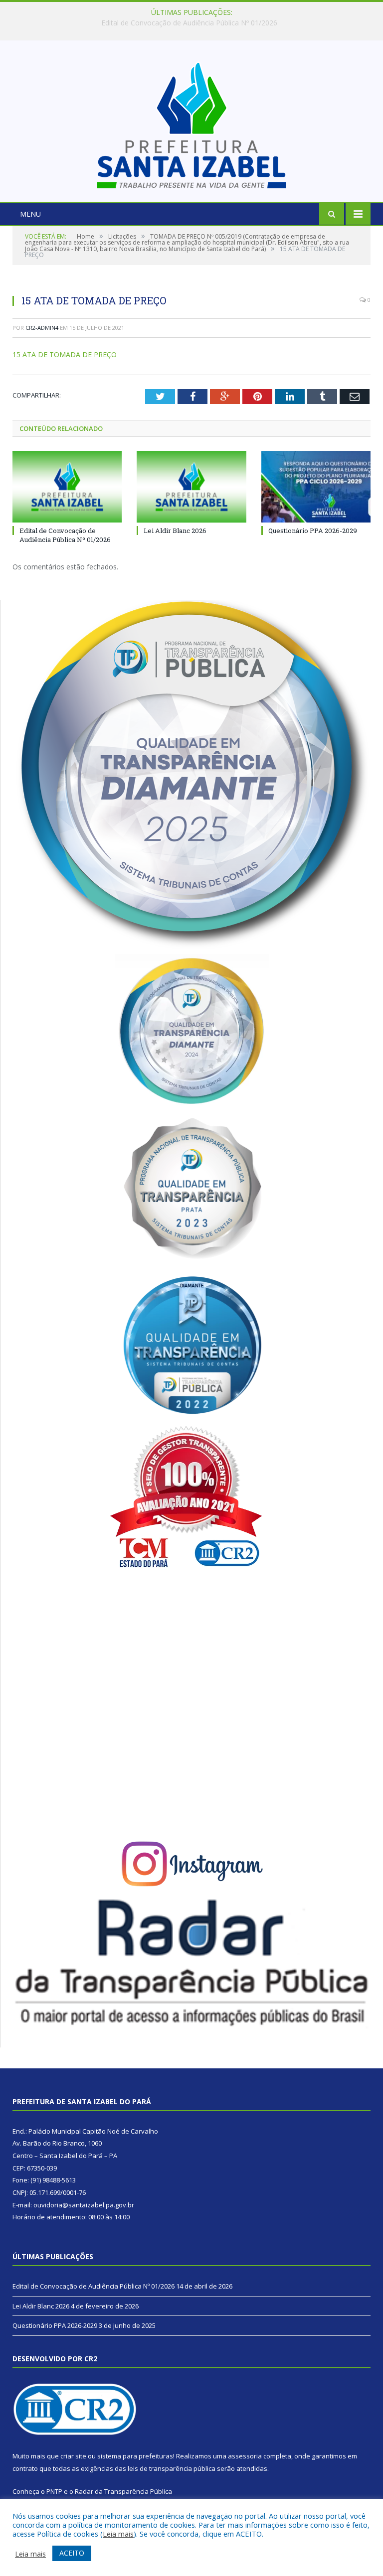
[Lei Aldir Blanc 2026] (191, 486)
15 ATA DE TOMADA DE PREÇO (65, 354)
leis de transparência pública (172, 2468)
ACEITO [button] (72, 2553)
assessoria (245, 2456)
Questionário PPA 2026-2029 (313, 531)
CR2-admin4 (42, 328)
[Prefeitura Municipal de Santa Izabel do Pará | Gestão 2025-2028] (191, 122)
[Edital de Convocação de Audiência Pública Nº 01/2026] (67, 486)
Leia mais (118, 2534)
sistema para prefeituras (135, 2456)
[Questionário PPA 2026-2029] (316, 486)
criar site (73, 2456)
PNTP (54, 2491)
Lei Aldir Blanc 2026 (189, 23)
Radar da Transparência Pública (123, 2491)
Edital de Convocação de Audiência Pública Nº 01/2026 (65, 535)
